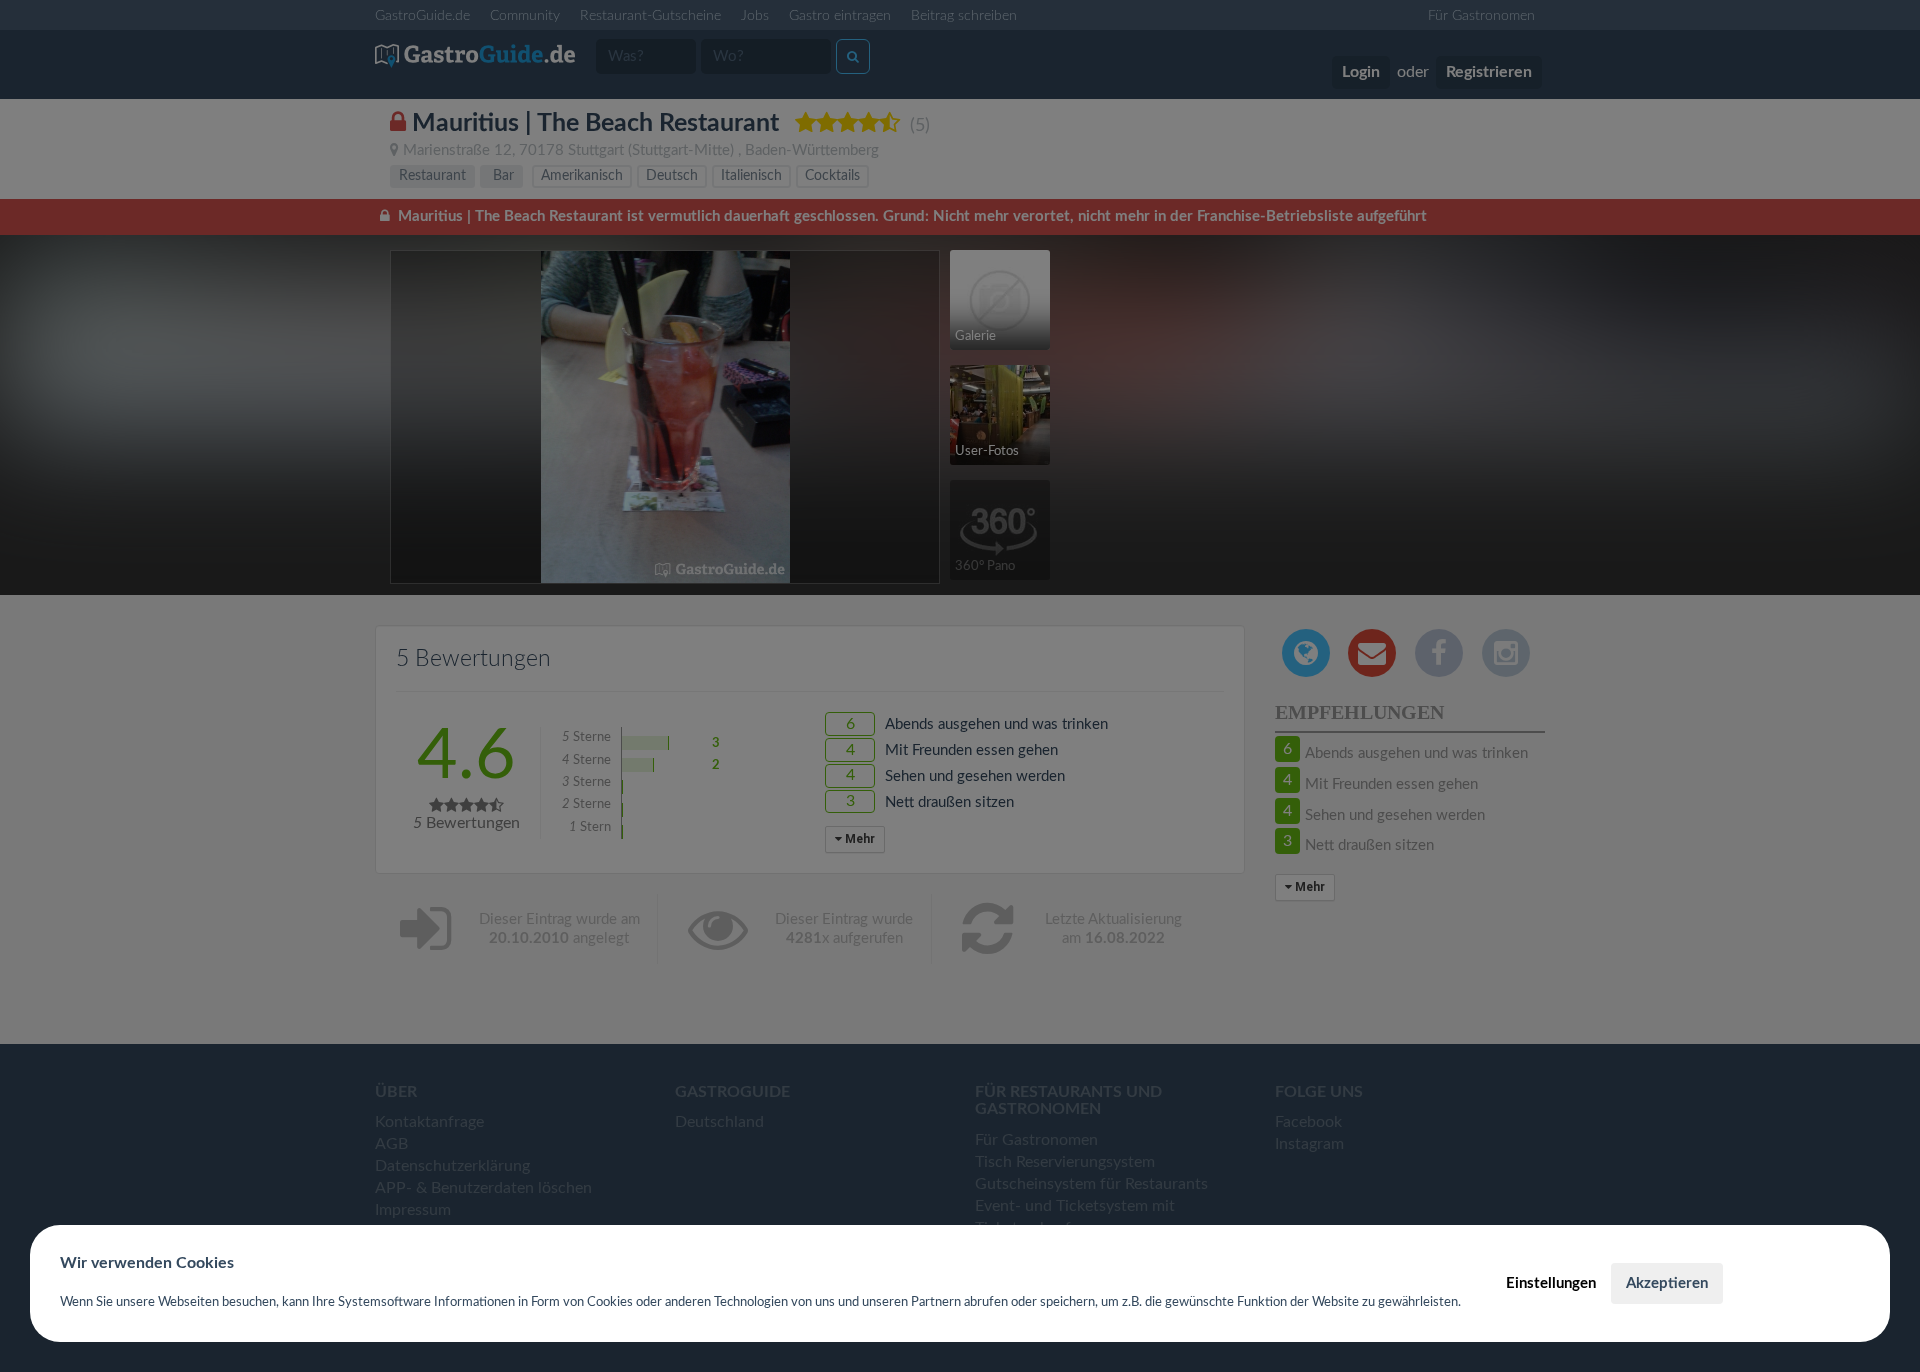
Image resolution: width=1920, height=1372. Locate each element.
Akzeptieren (1667, 1283)
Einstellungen (1551, 1283)
